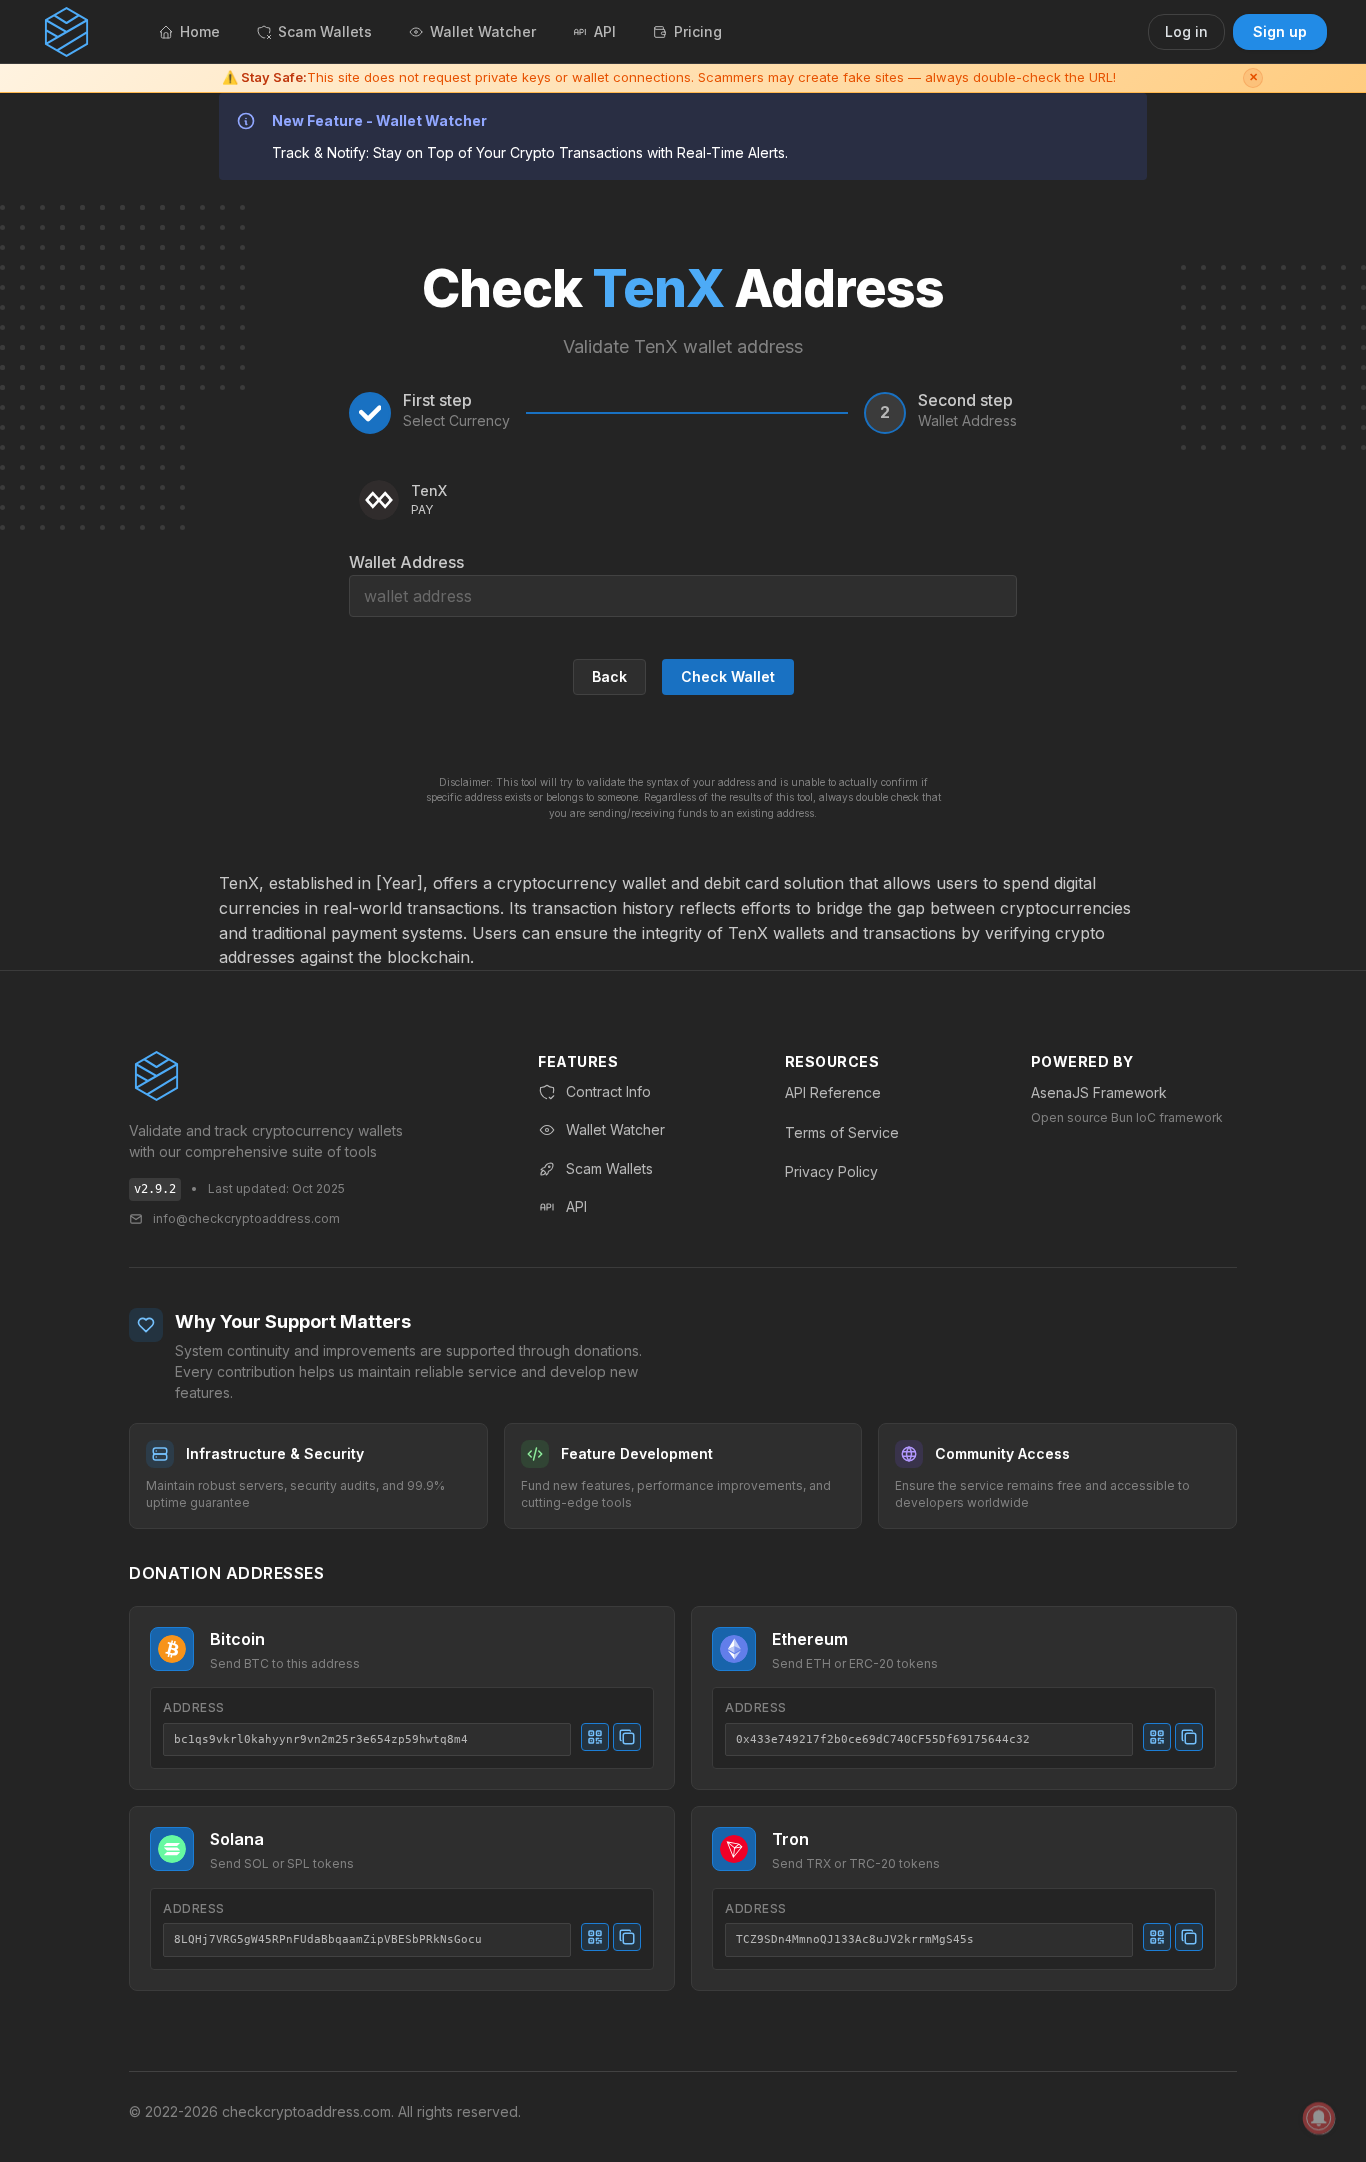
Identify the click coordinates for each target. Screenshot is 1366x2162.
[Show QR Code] (595, 1737)
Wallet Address (406, 562)
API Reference (833, 1092)
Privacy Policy (831, 1171)
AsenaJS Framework (1099, 1092)
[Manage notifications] (1319, 2118)
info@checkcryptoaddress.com (246, 1218)
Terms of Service (842, 1132)
